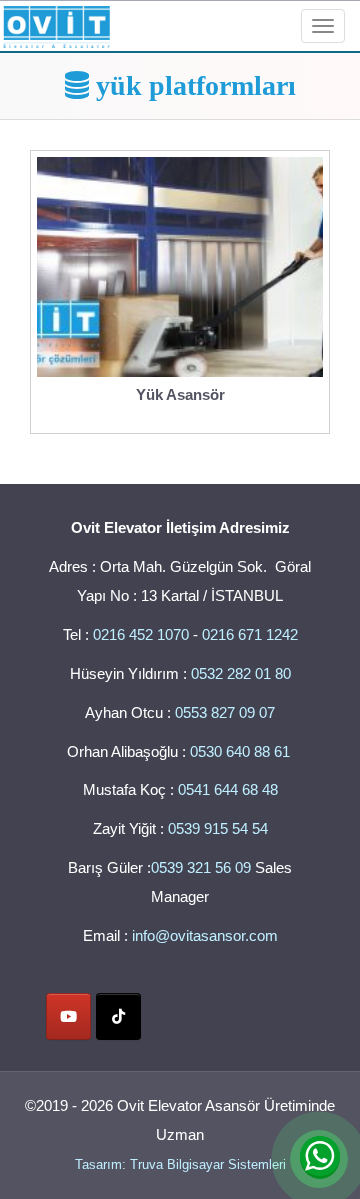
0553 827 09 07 (225, 712)
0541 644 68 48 (228, 789)
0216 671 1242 (250, 634)
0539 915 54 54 (218, 828)
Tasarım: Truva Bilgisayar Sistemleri (180, 1164)
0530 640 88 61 (242, 751)
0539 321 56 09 (201, 867)
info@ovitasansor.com (205, 935)
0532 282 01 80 (241, 673)
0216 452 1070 (141, 634)
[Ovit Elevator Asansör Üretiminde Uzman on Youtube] (68, 1016)
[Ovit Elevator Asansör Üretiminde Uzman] (56, 23)
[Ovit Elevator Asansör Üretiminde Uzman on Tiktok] (118, 1016)
